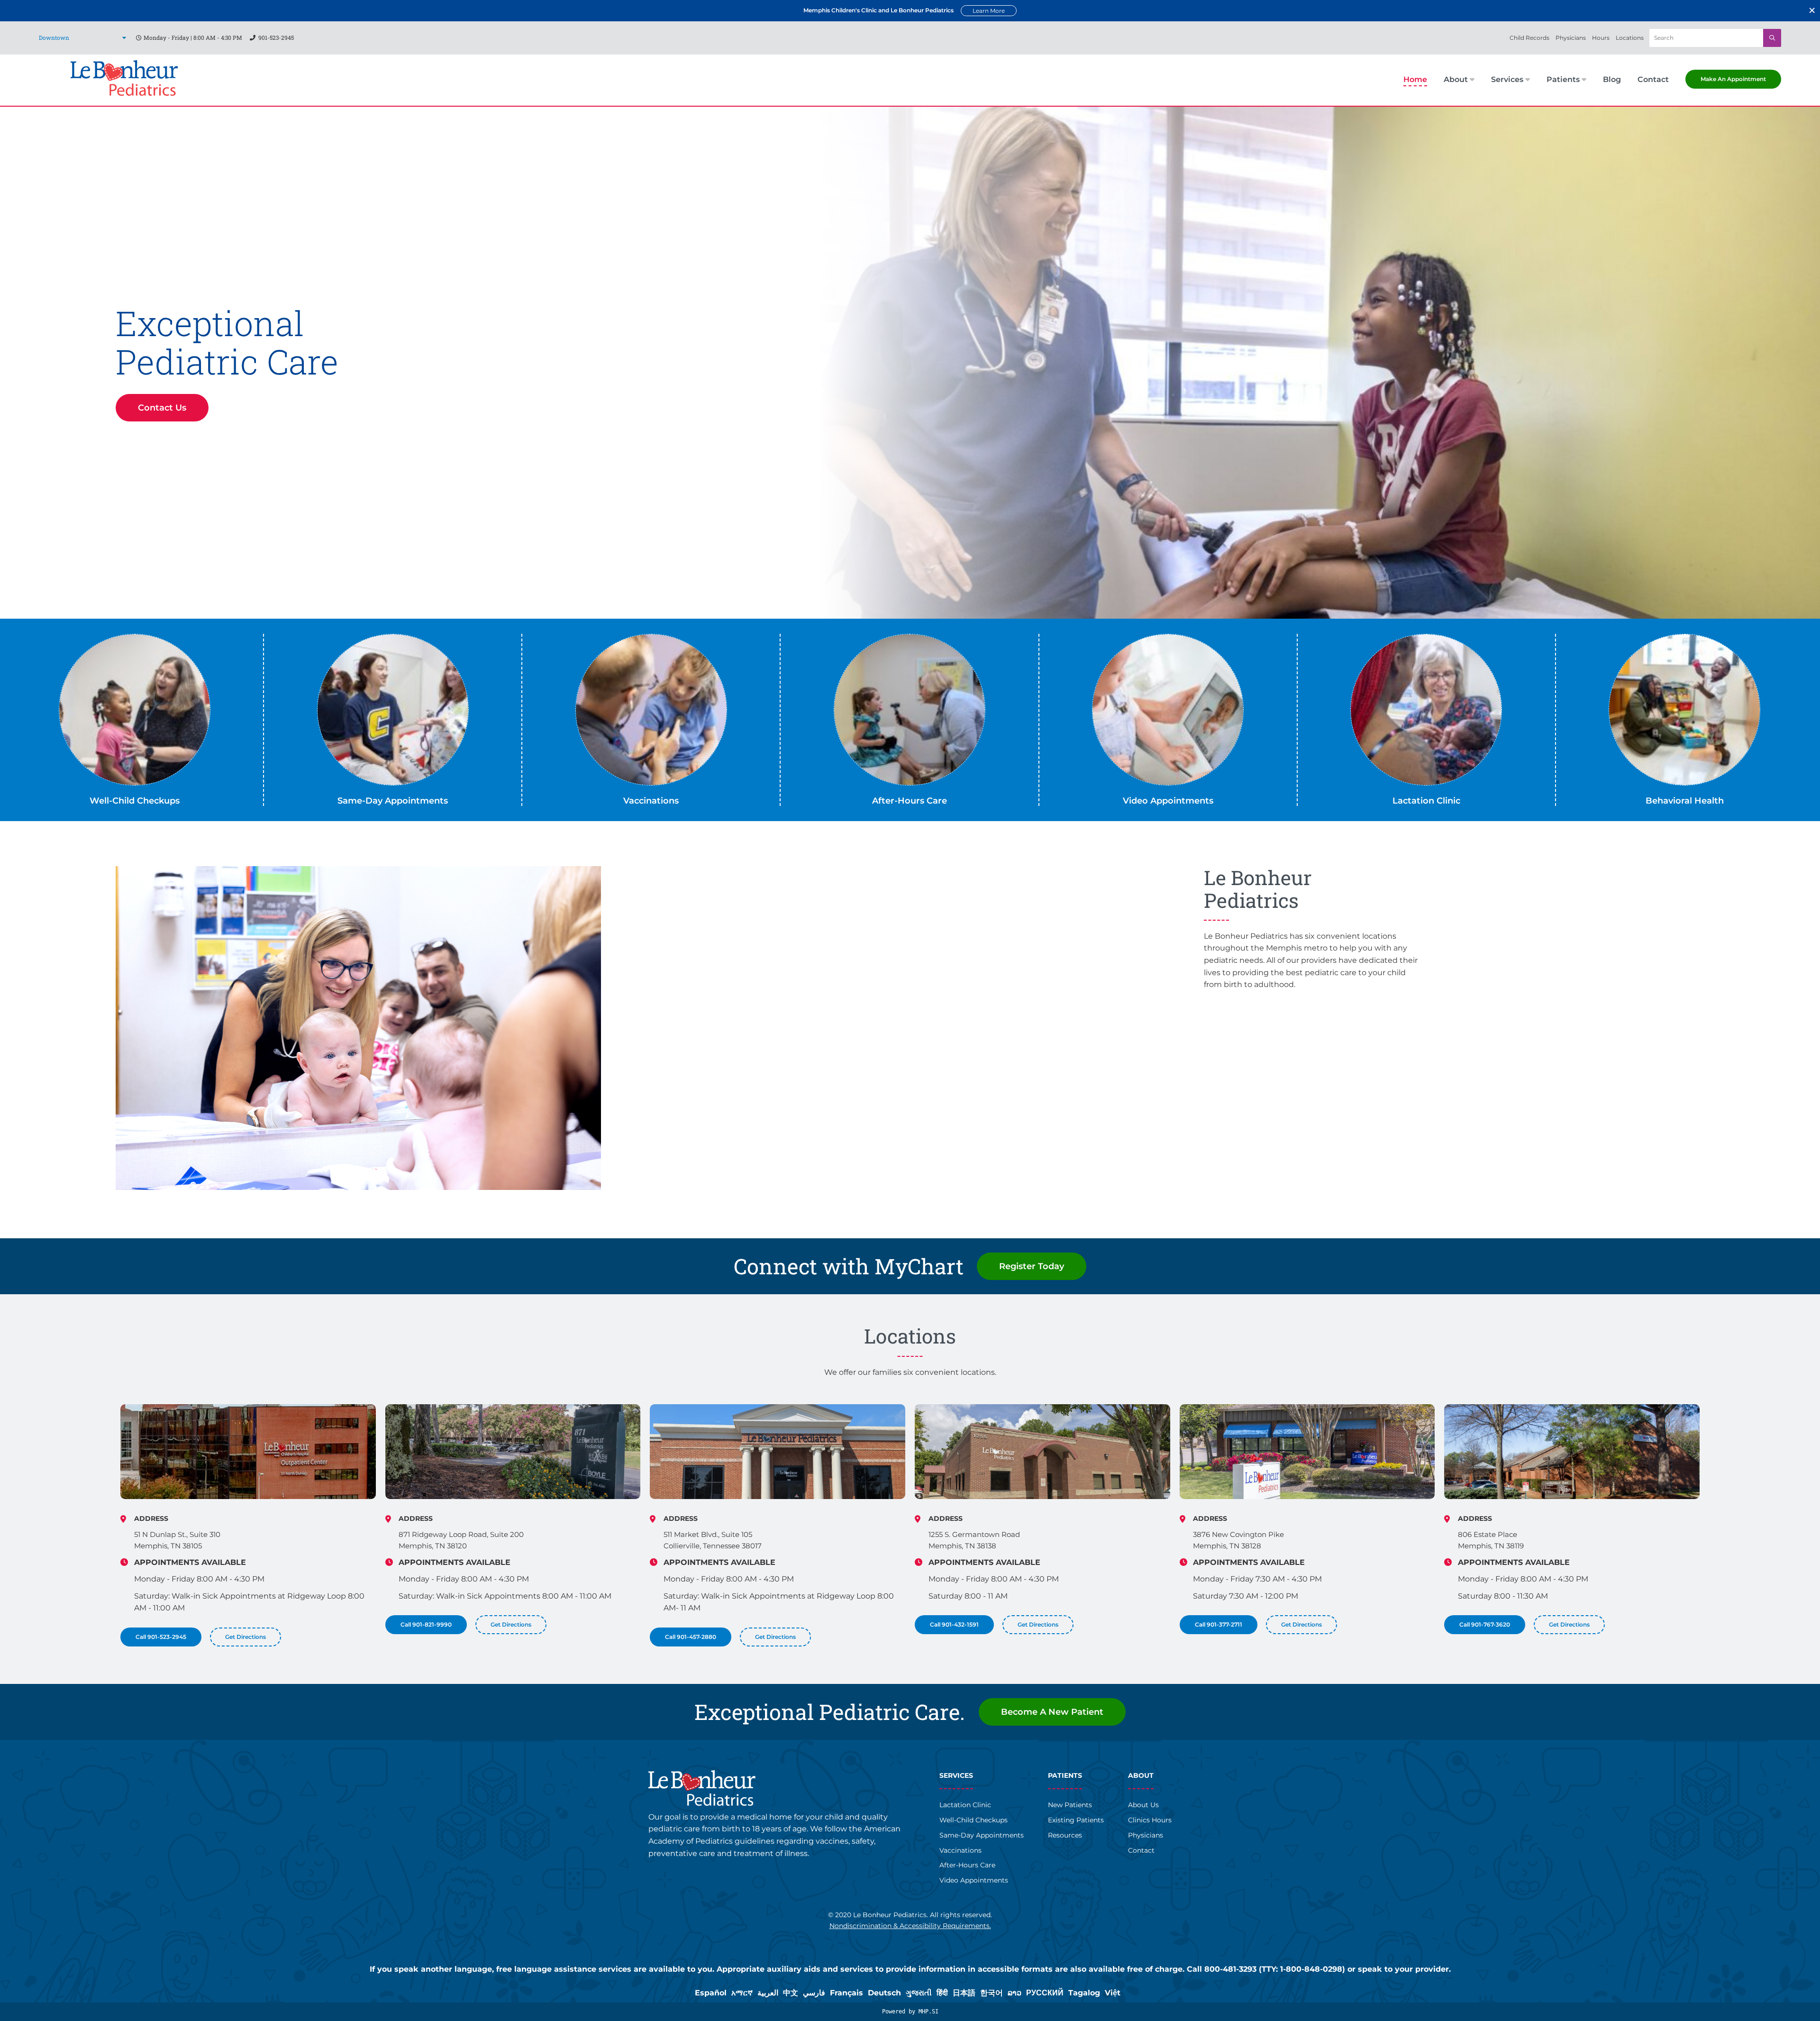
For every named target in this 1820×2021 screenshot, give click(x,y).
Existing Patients (1076, 1820)
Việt (1113, 1993)
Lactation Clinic (1426, 801)
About (1456, 80)
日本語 (964, 1993)
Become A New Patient (1052, 1712)
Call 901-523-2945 (161, 1637)
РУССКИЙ (1045, 1993)
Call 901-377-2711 (1219, 1624)
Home (1415, 80)
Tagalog (1084, 1993)
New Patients (1070, 1805)
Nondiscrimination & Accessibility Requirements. (910, 1926)
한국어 (992, 1993)
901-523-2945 (276, 37)
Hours (1601, 38)
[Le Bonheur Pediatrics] (124, 93)
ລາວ (1015, 1993)
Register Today (1032, 1266)
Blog (1612, 80)
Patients (1563, 80)
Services (1507, 80)
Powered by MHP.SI (910, 2012)
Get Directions (246, 1637)
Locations (1630, 38)
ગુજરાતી (919, 1993)
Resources (1065, 1835)
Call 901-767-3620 (1485, 1624)
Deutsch (884, 1993)
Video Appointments (1168, 801)
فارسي (814, 1993)
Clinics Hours (1150, 1820)
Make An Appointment (1733, 79)
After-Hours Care (910, 801)
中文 (791, 1993)
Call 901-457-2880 (691, 1637)
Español (711, 1993)
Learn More (989, 11)
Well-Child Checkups (135, 801)
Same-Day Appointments (393, 801)
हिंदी (942, 1993)
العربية (768, 1993)
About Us (1143, 1805)
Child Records (1529, 38)
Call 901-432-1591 (954, 1624)
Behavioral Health (1685, 801)
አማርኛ (742, 1993)
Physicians (1571, 38)
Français (846, 1993)
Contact (1653, 80)
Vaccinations (651, 801)
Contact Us (162, 408)
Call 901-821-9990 (426, 1624)
